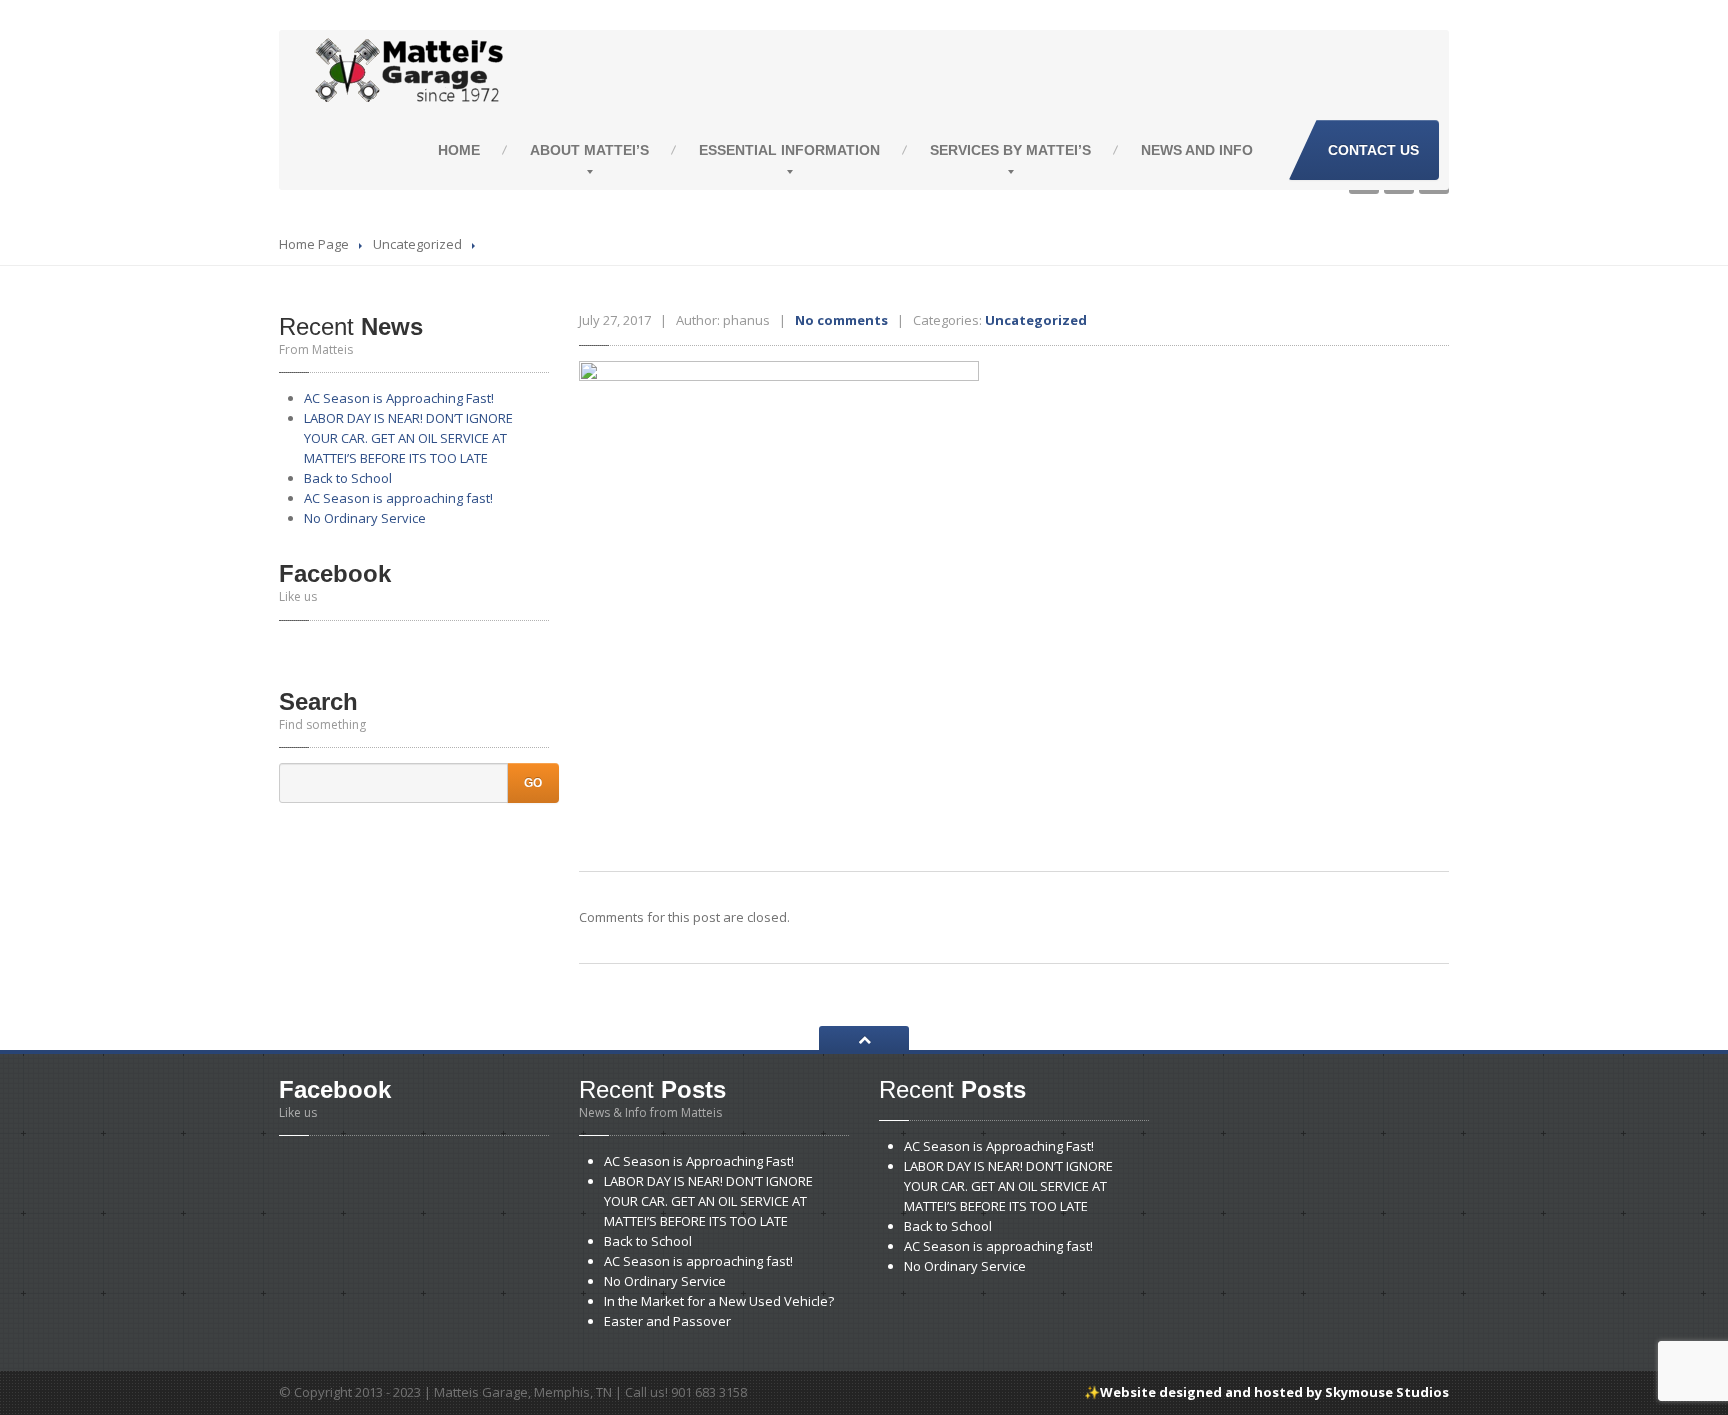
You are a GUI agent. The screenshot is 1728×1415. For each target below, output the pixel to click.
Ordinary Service (365, 518)
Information (789, 150)
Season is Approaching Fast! (399, 398)
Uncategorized (417, 244)
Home (459, 150)
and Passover (667, 1321)
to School (348, 478)
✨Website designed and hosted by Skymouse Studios (1266, 1392)
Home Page (314, 244)
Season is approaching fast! (398, 498)
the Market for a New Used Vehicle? (719, 1301)
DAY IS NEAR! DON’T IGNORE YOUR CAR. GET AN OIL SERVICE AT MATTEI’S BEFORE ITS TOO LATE (408, 438)
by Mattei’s (1010, 150)
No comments (841, 320)
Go (533, 783)
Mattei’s (589, 150)
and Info (1197, 150)
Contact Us (1373, 150)
